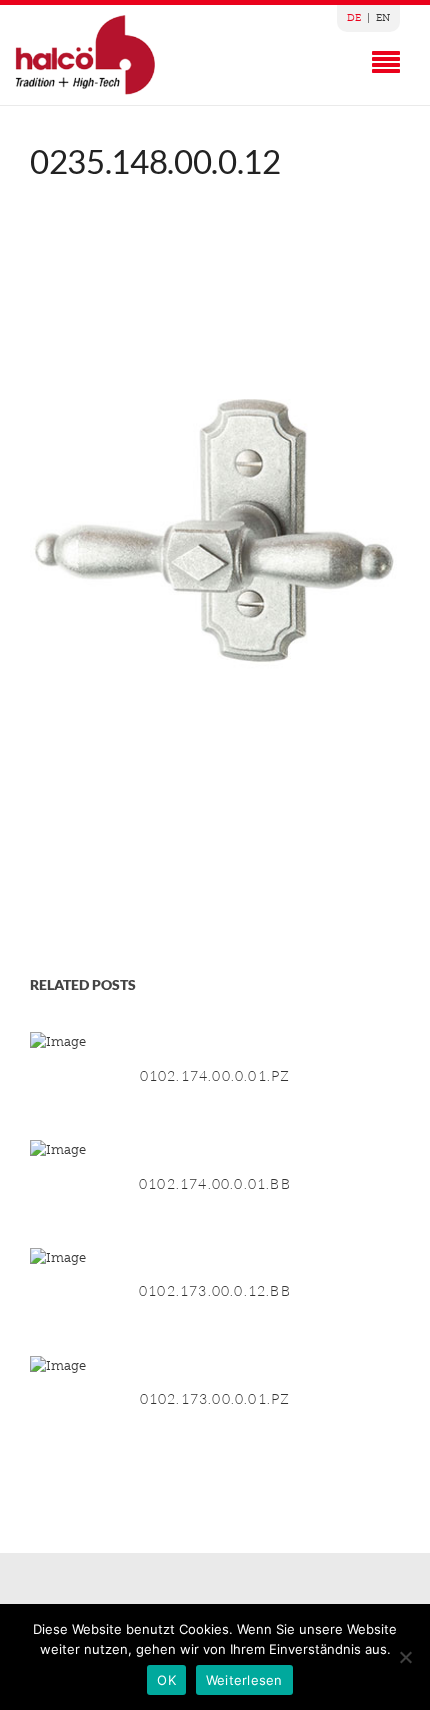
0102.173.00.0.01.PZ (215, 1398)
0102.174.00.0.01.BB (215, 1183)
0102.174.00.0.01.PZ (215, 1075)
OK (166, 1680)
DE (354, 18)
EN (383, 18)
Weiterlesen (244, 1680)
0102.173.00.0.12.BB (215, 1290)
